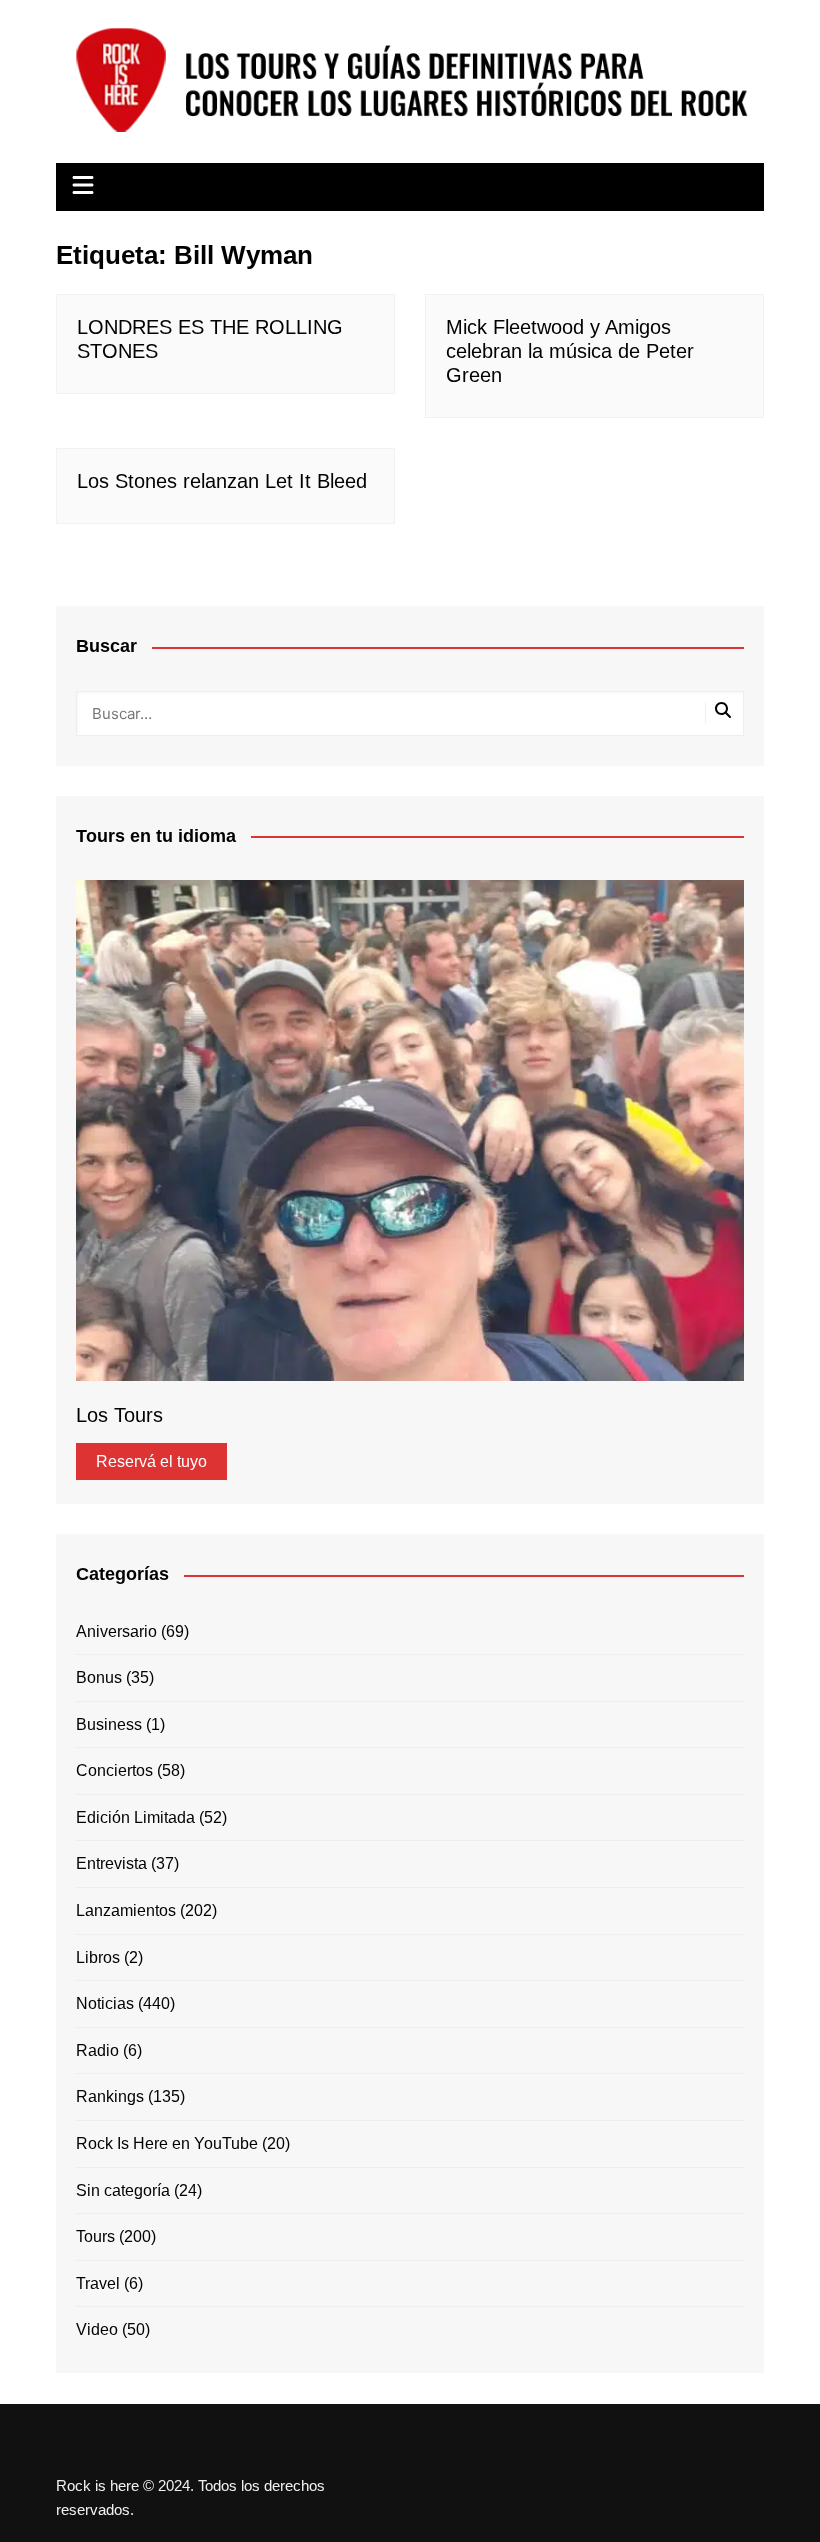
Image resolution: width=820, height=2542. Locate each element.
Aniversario (116, 1631)
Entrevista (111, 1863)
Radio (97, 2050)
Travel (98, 2283)
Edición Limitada (135, 1817)
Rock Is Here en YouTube (167, 2143)
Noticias (105, 2003)
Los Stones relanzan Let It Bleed (222, 481)
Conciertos (114, 1770)
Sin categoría (123, 2190)
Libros (98, 1957)
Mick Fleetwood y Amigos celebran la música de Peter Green (570, 351)
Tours (95, 2236)
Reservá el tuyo (151, 1461)
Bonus (99, 1677)
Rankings (110, 2096)
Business (109, 1724)
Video (97, 2329)
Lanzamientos (126, 1910)
